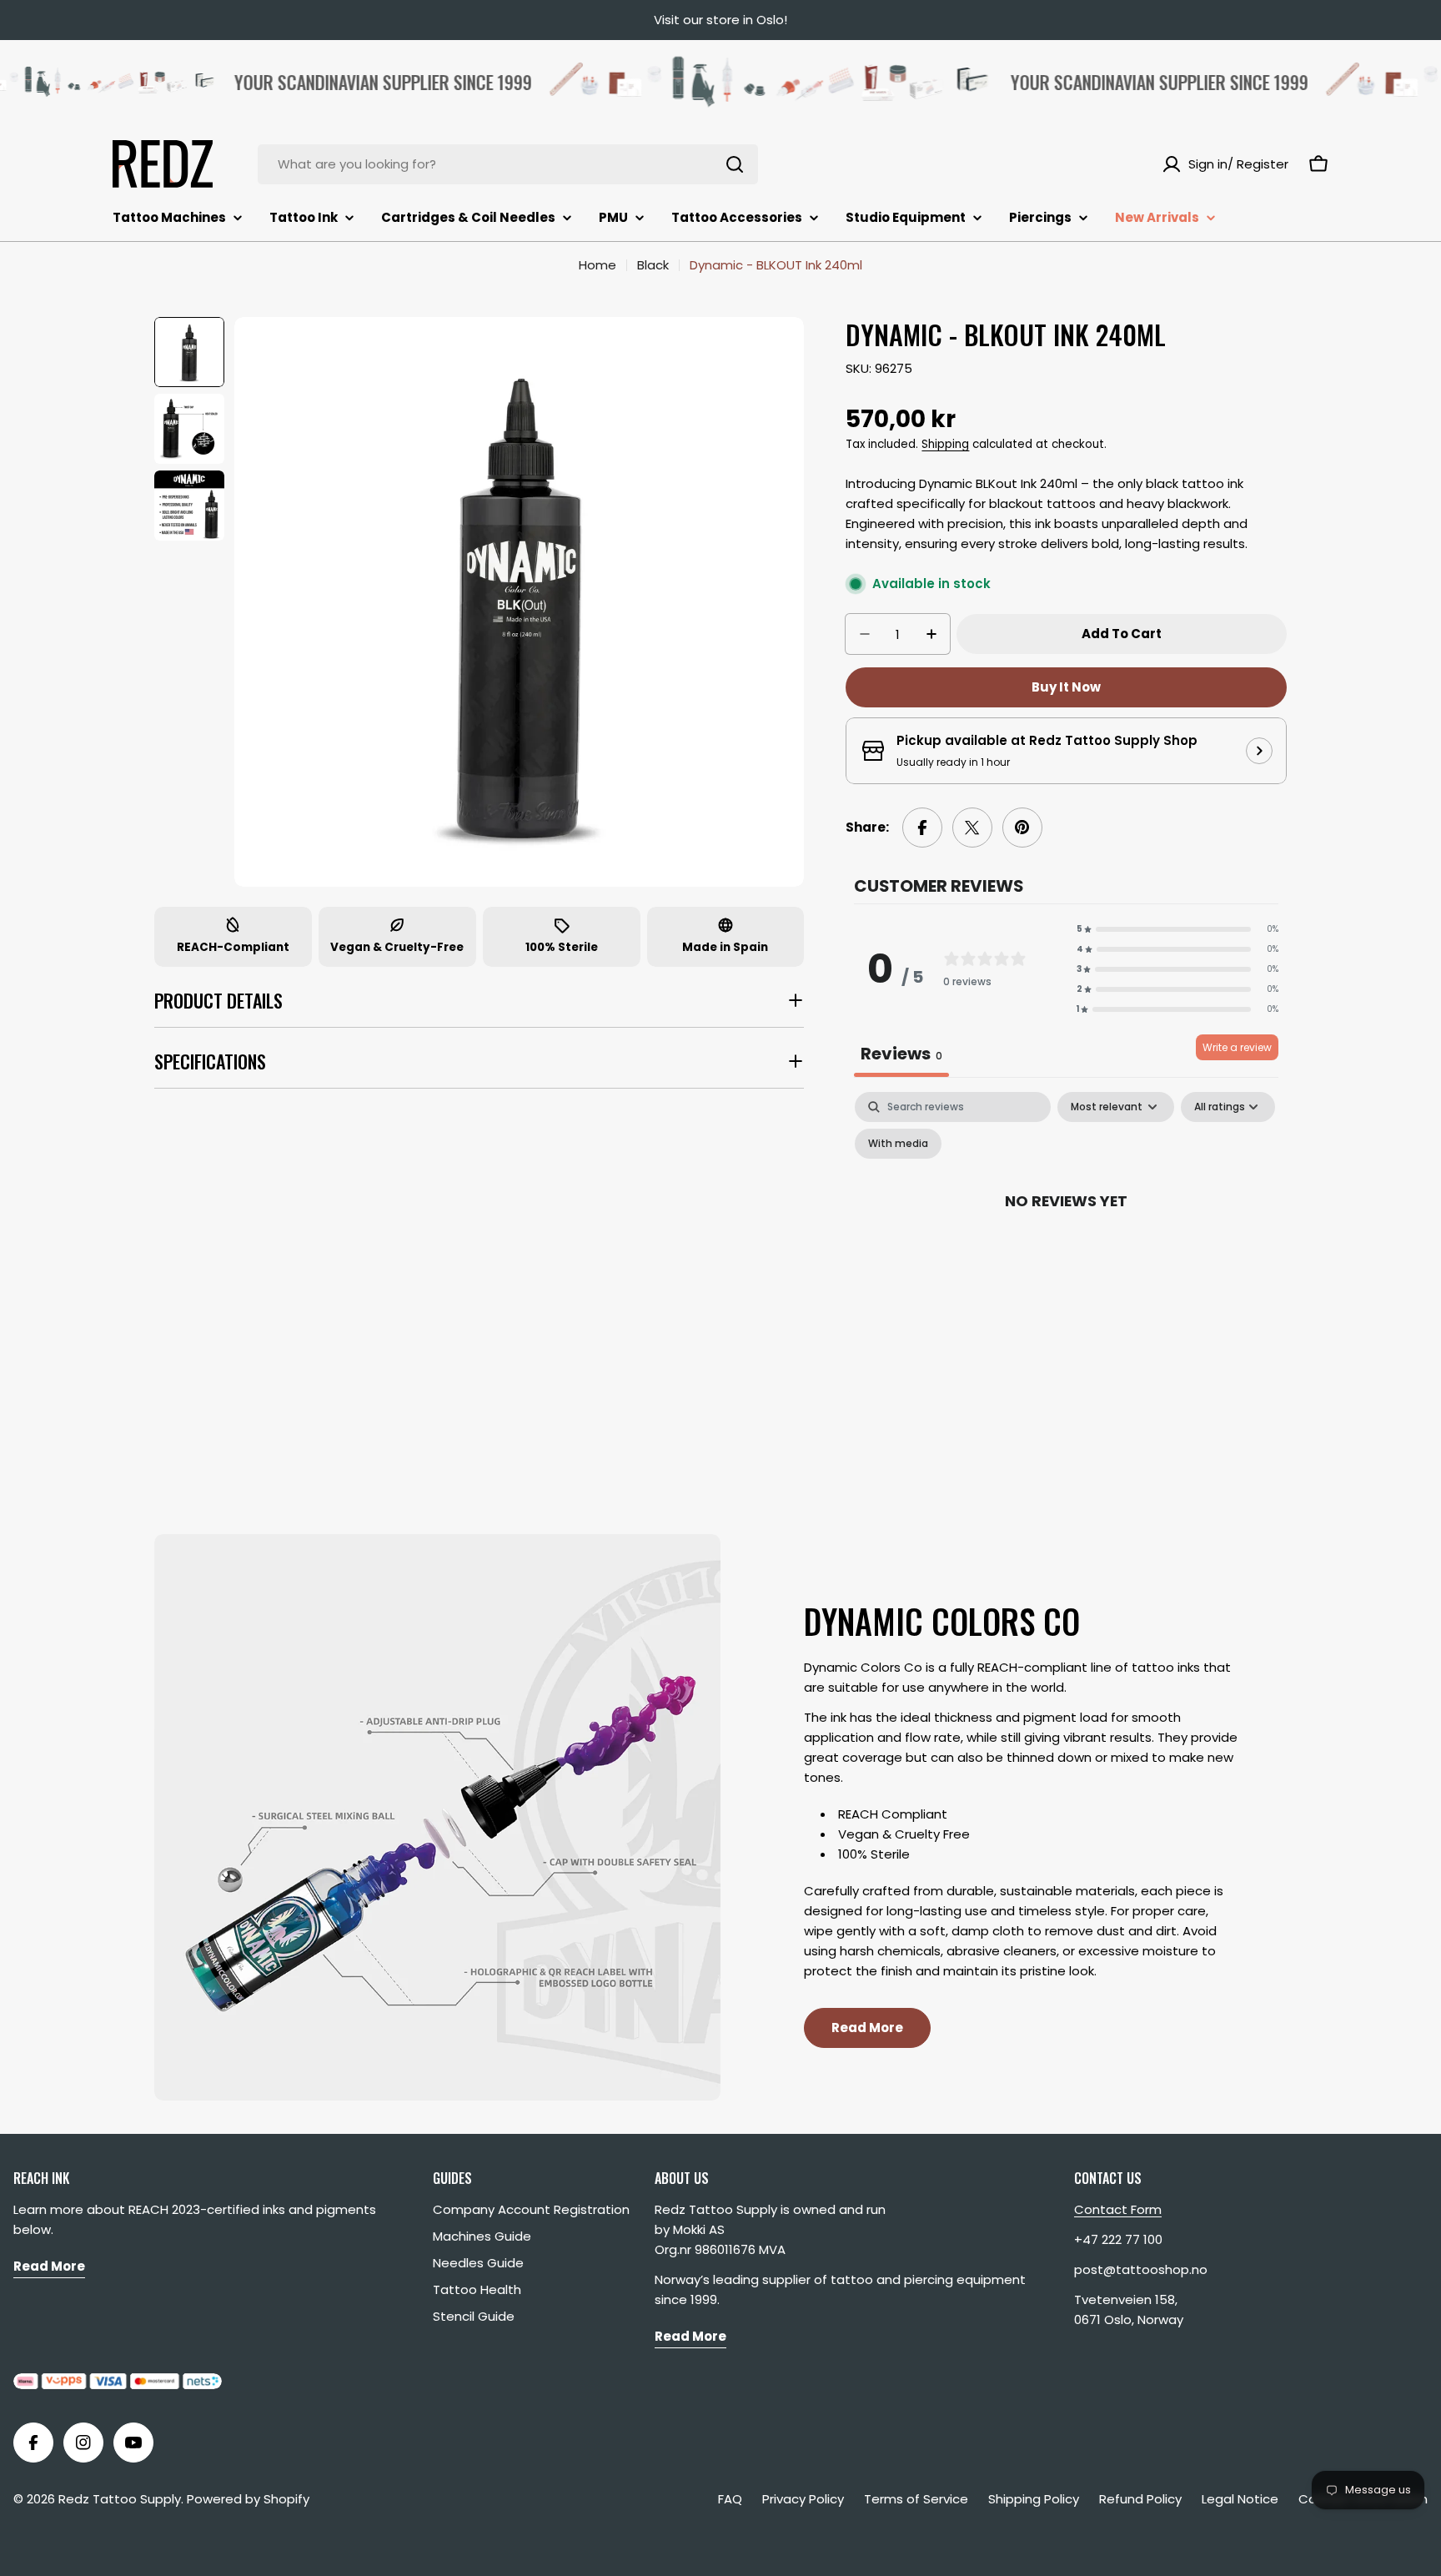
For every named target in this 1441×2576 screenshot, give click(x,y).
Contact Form (1118, 2209)
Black (653, 265)
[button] (1177, 929)
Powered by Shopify (248, 2499)
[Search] (735, 164)
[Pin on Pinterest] (1022, 828)
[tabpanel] (1066, 1238)
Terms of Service (916, 2499)
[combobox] (508, 164)
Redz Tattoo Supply (120, 2499)
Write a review (1237, 1047)
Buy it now (1066, 687)
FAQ (730, 2499)
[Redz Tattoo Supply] (728, 82)
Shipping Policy (1034, 2499)
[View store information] (1259, 751)
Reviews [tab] (901, 1054)
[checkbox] (898, 1144)
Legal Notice (1240, 2499)
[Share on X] (972, 828)
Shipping (945, 444)
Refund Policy (1140, 2499)
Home (597, 265)
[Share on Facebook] (922, 828)
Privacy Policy (803, 2499)
